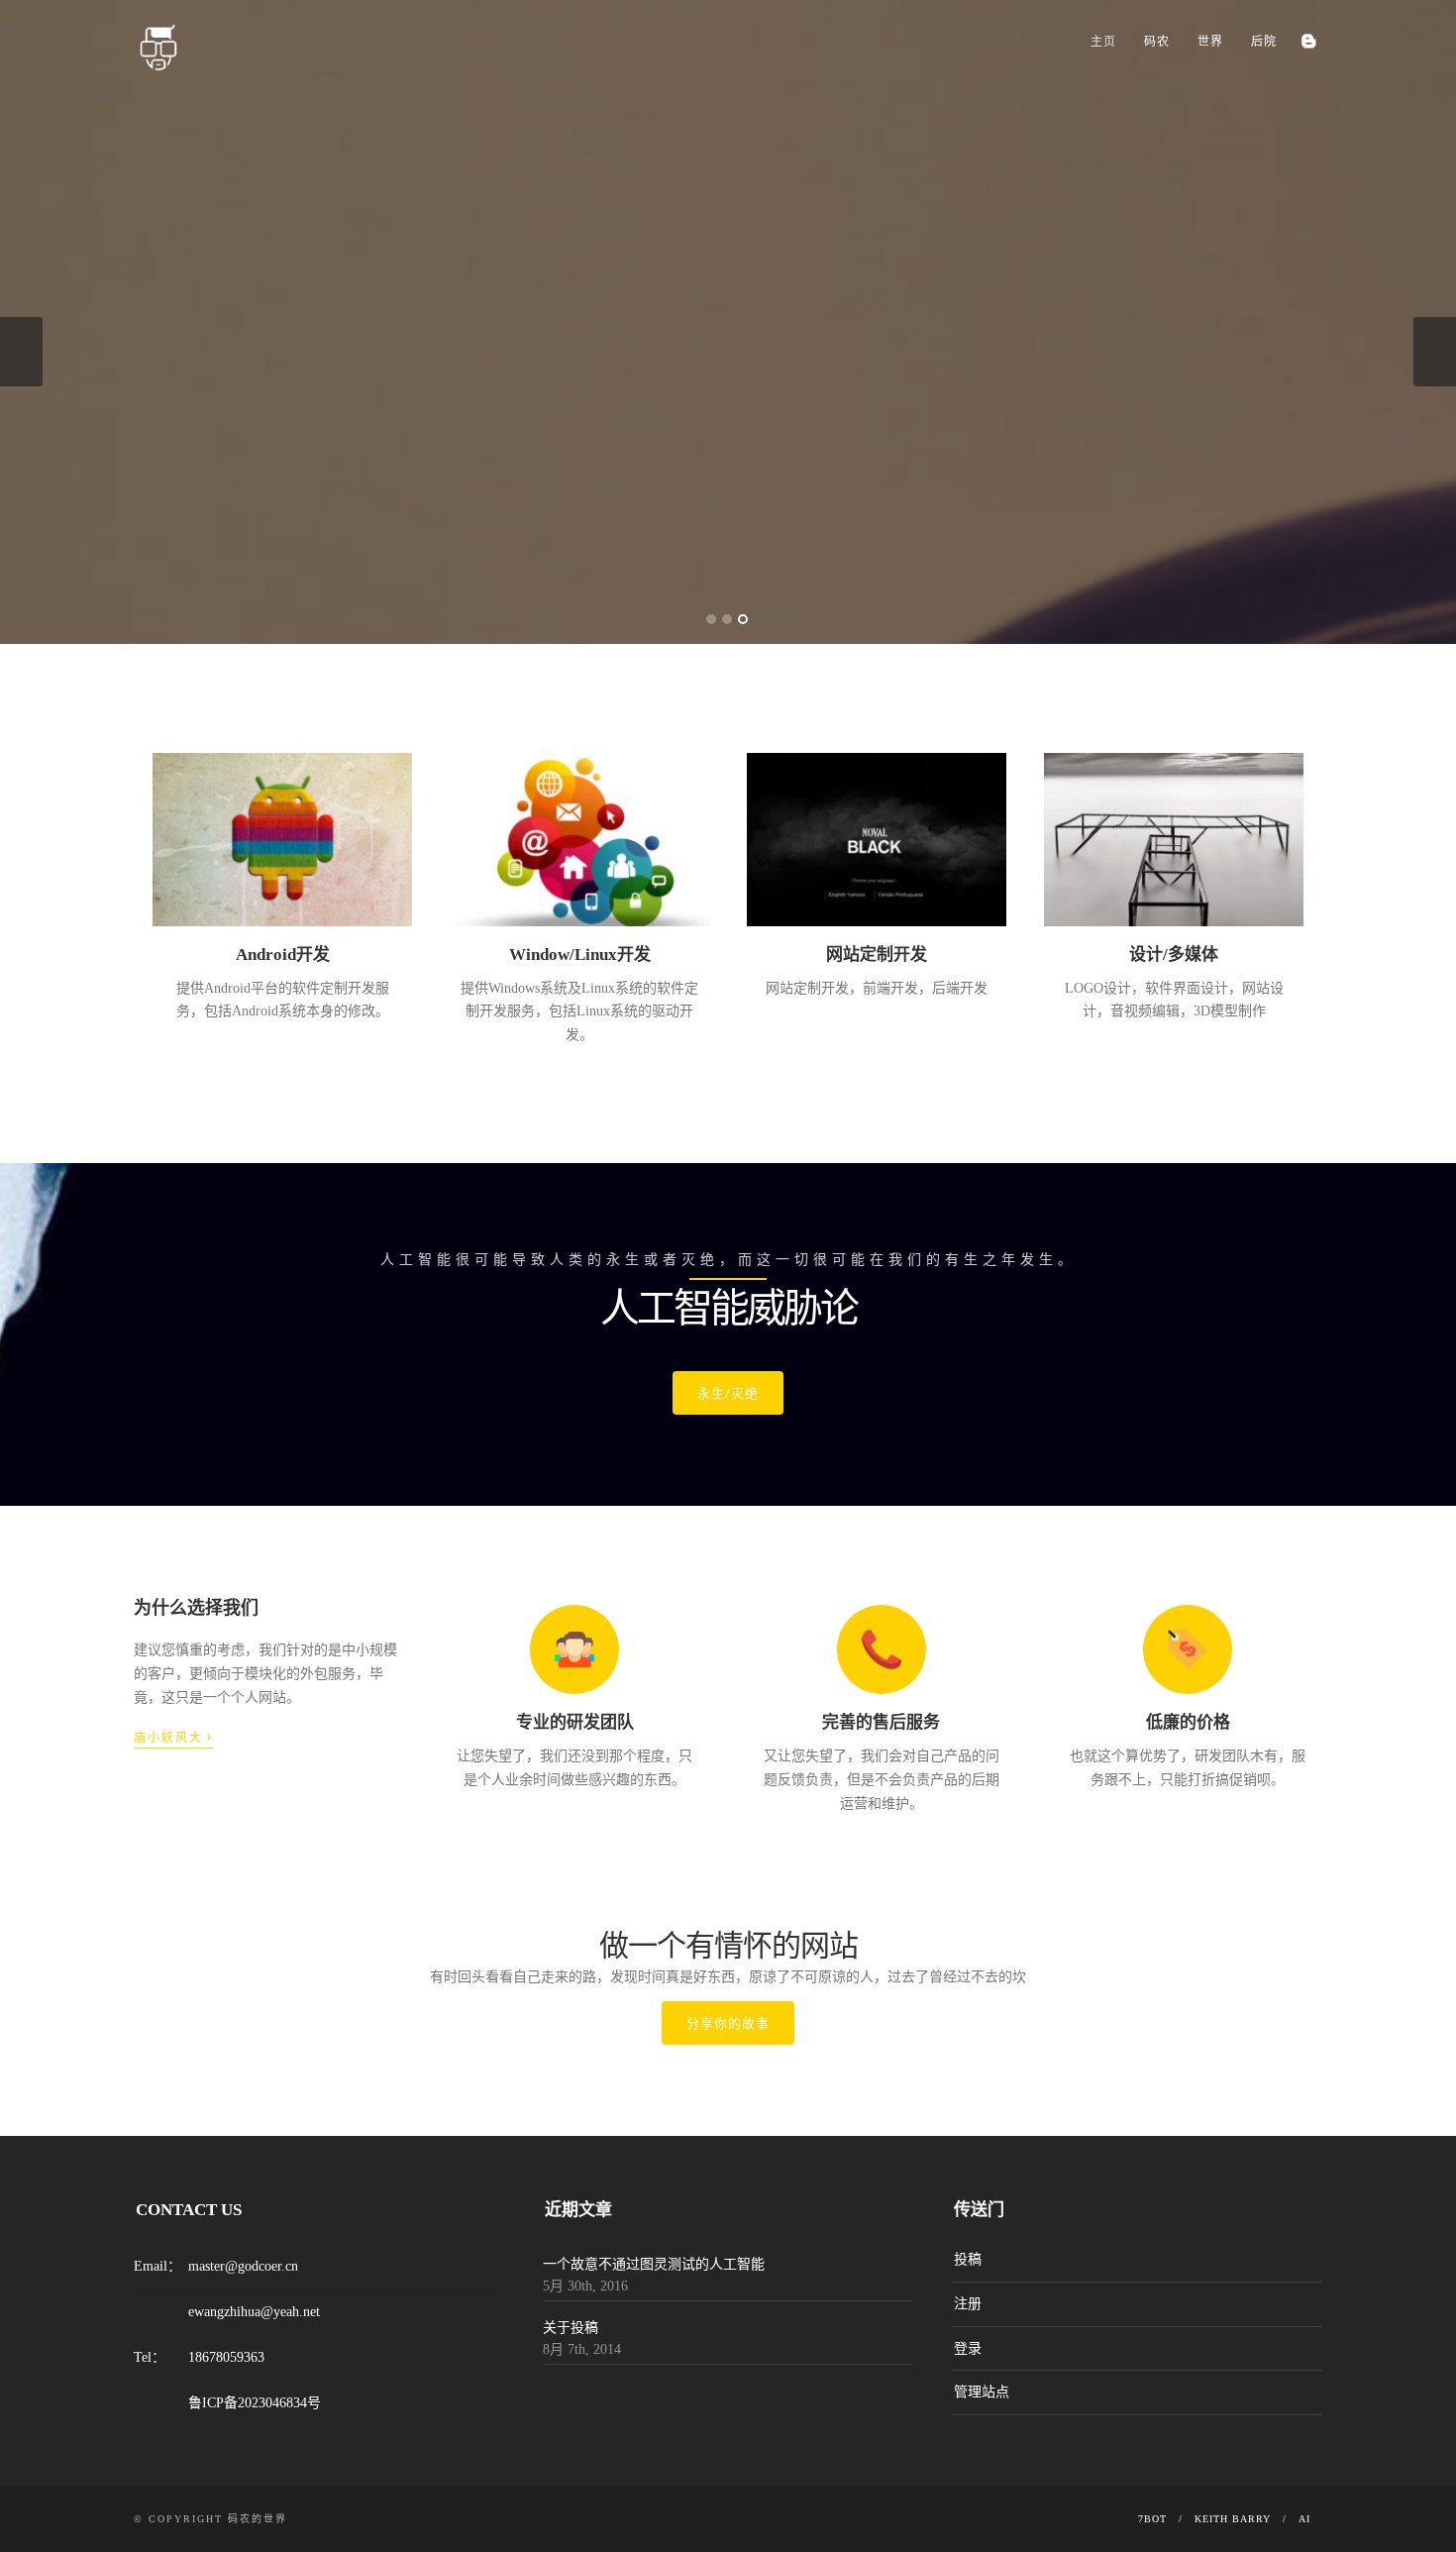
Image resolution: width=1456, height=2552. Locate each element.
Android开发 (283, 955)
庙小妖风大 (174, 1736)
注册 (968, 2304)
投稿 (968, 2259)
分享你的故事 (728, 2023)
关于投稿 (571, 2328)
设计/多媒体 (1174, 955)
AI (1304, 2519)
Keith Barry (1233, 2519)
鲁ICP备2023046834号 (255, 2403)
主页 (1103, 42)
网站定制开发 (877, 955)
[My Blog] (1308, 41)
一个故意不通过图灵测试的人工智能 (654, 2264)
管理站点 (982, 2392)
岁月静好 (191, 449)
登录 (968, 2348)
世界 (1210, 42)
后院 (1264, 42)
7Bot (1152, 2519)
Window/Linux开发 (580, 955)
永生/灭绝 (728, 1393)
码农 (1157, 42)
